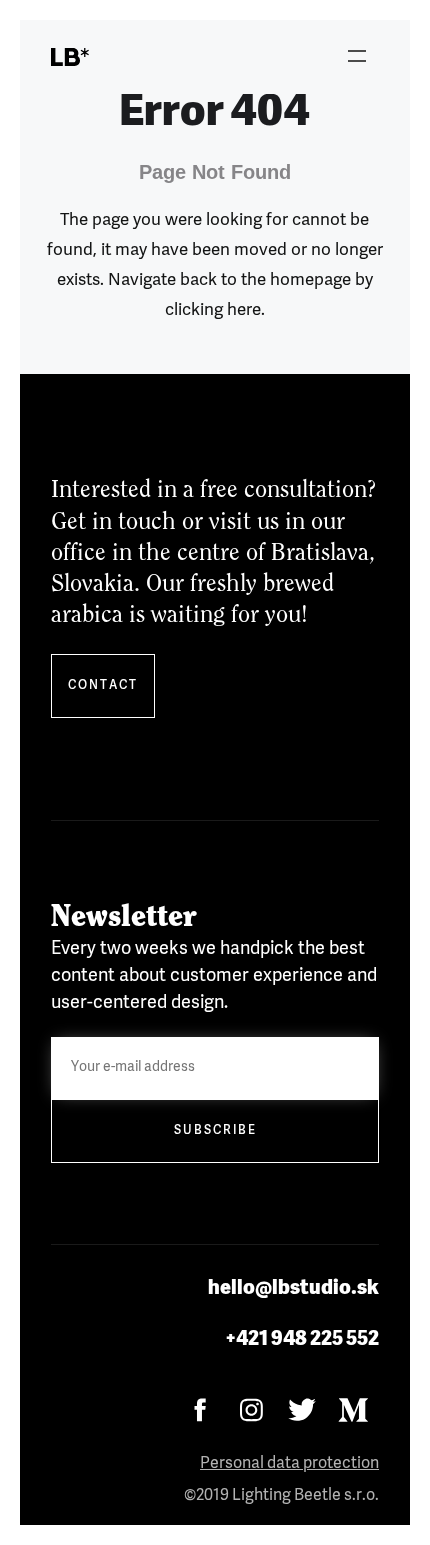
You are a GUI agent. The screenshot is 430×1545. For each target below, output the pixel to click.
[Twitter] (302, 1410)
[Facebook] (200, 1410)
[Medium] (353, 1410)
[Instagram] (251, 1410)
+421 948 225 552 (302, 1339)
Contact (103, 686)
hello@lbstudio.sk (293, 1288)
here (244, 310)
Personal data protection (289, 1464)
